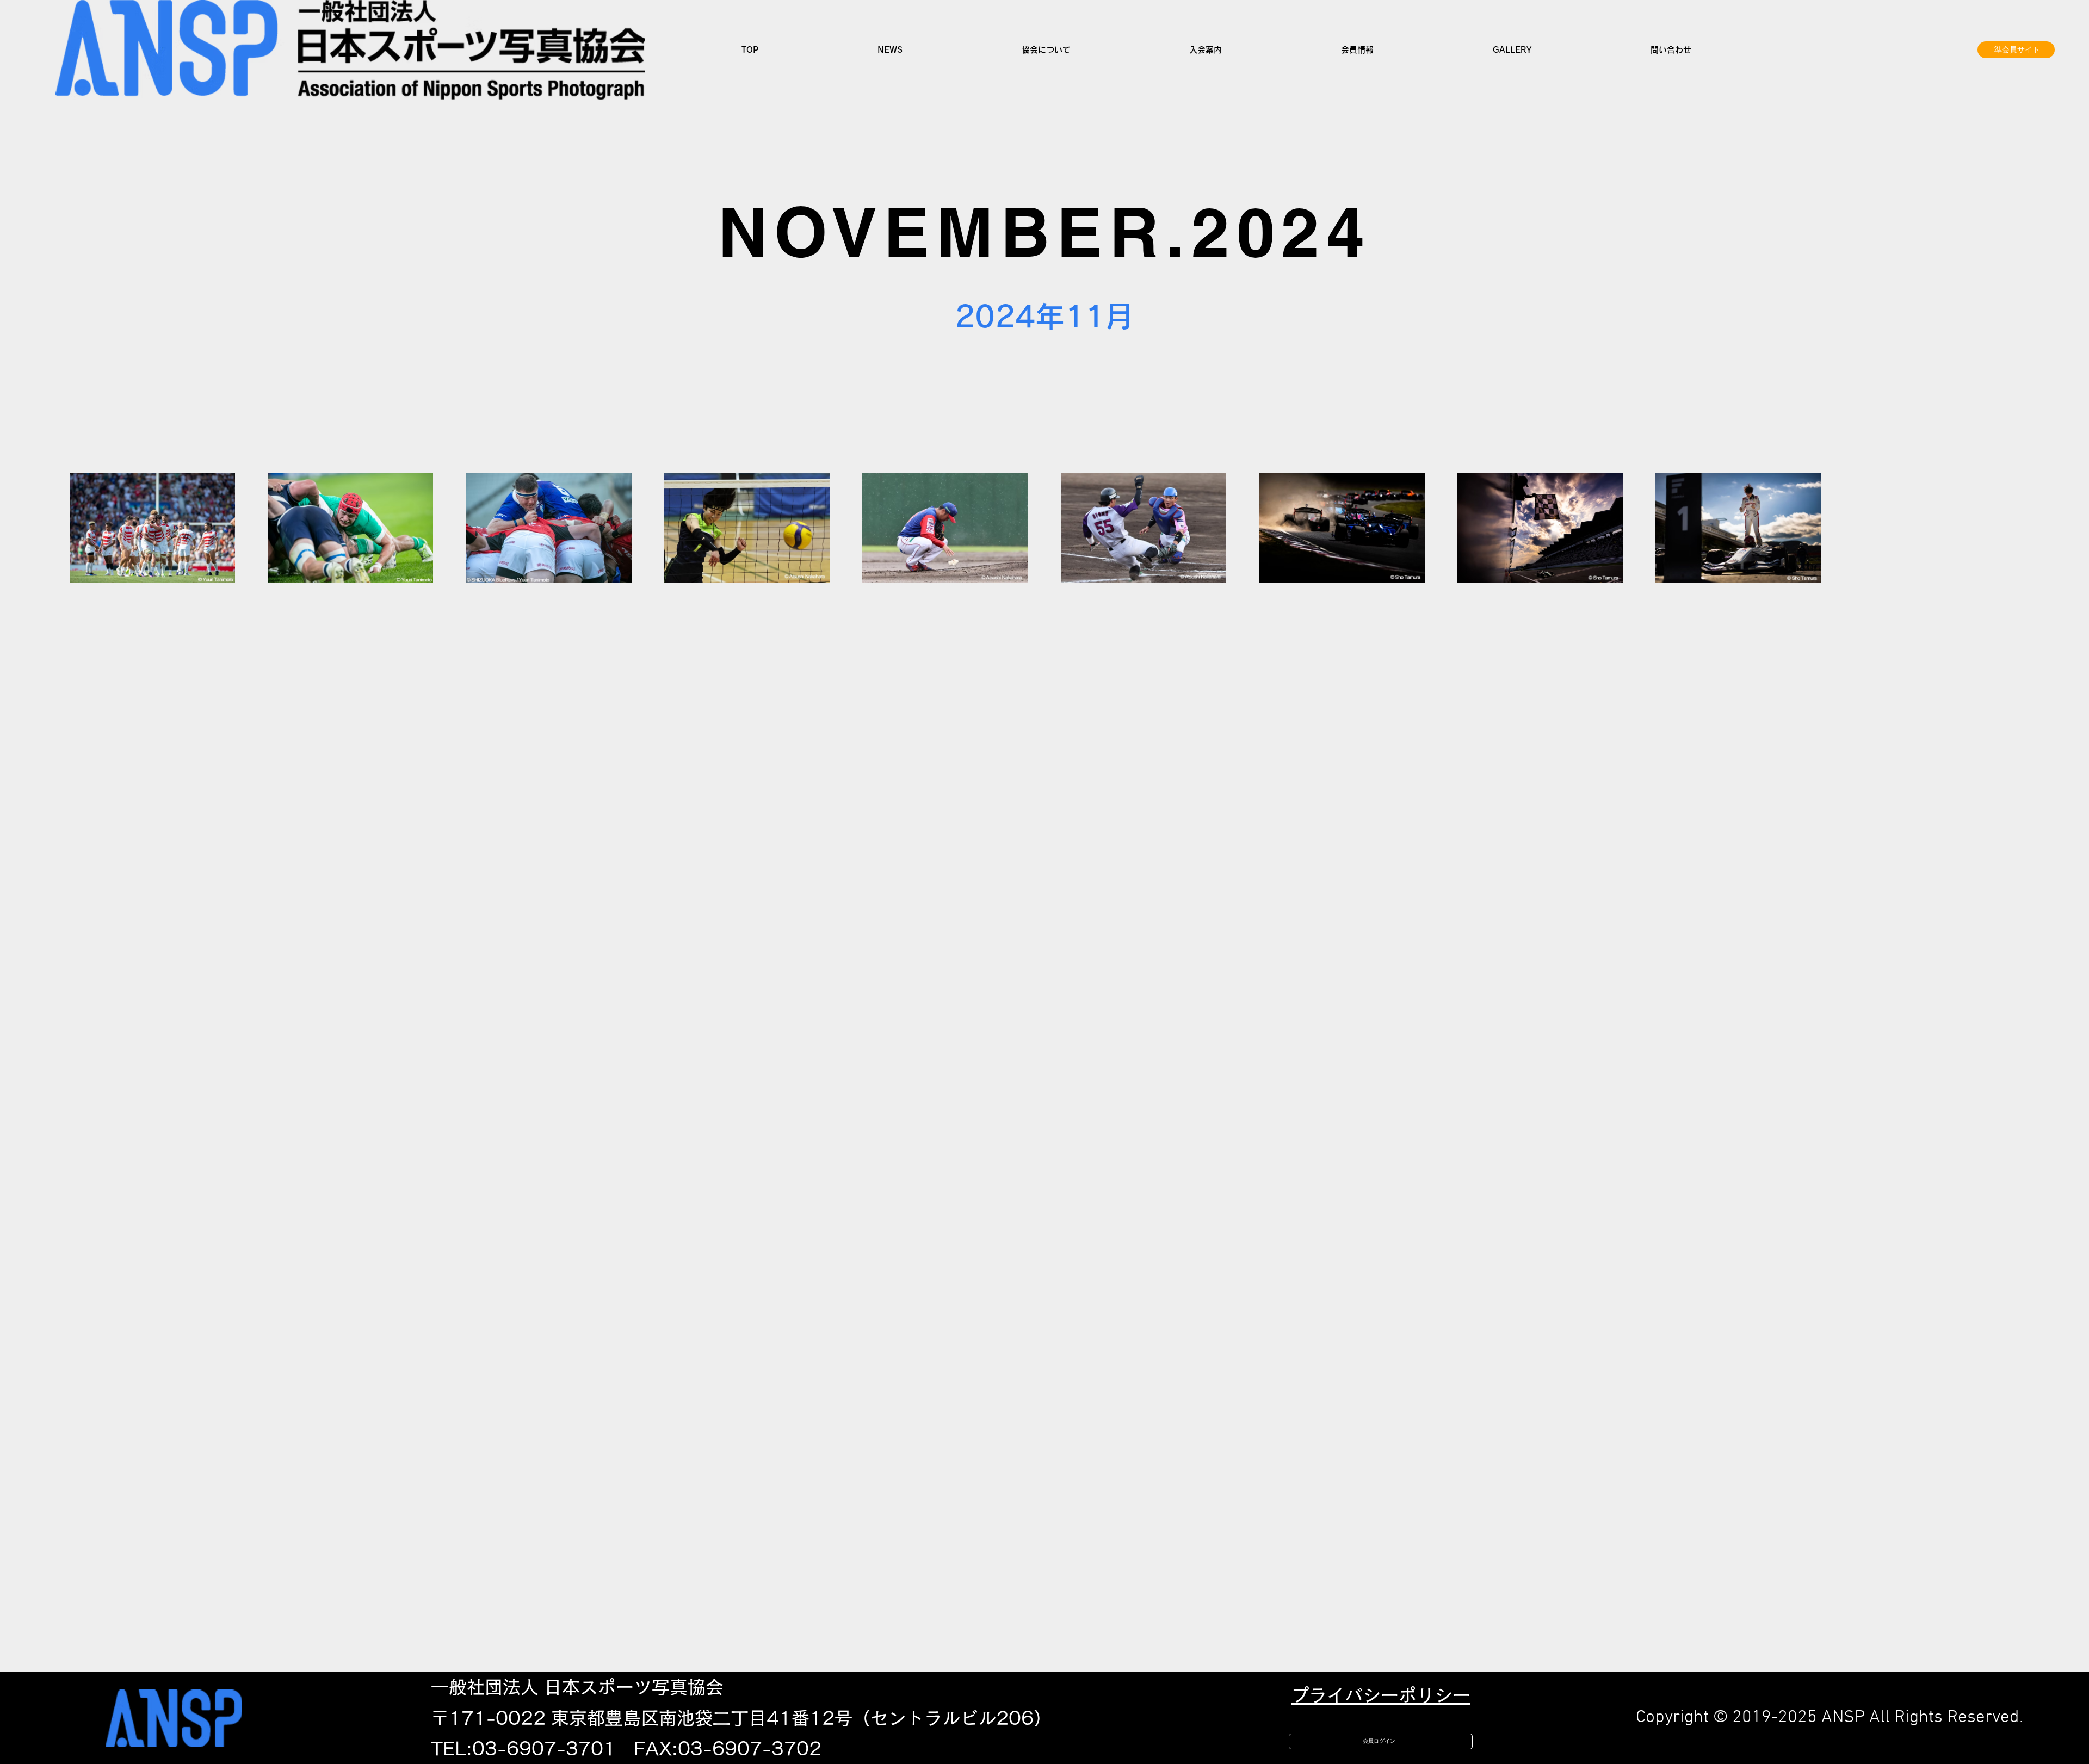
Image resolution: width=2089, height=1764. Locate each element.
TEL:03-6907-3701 (523, 1748)
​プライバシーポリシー (1381, 1695)
